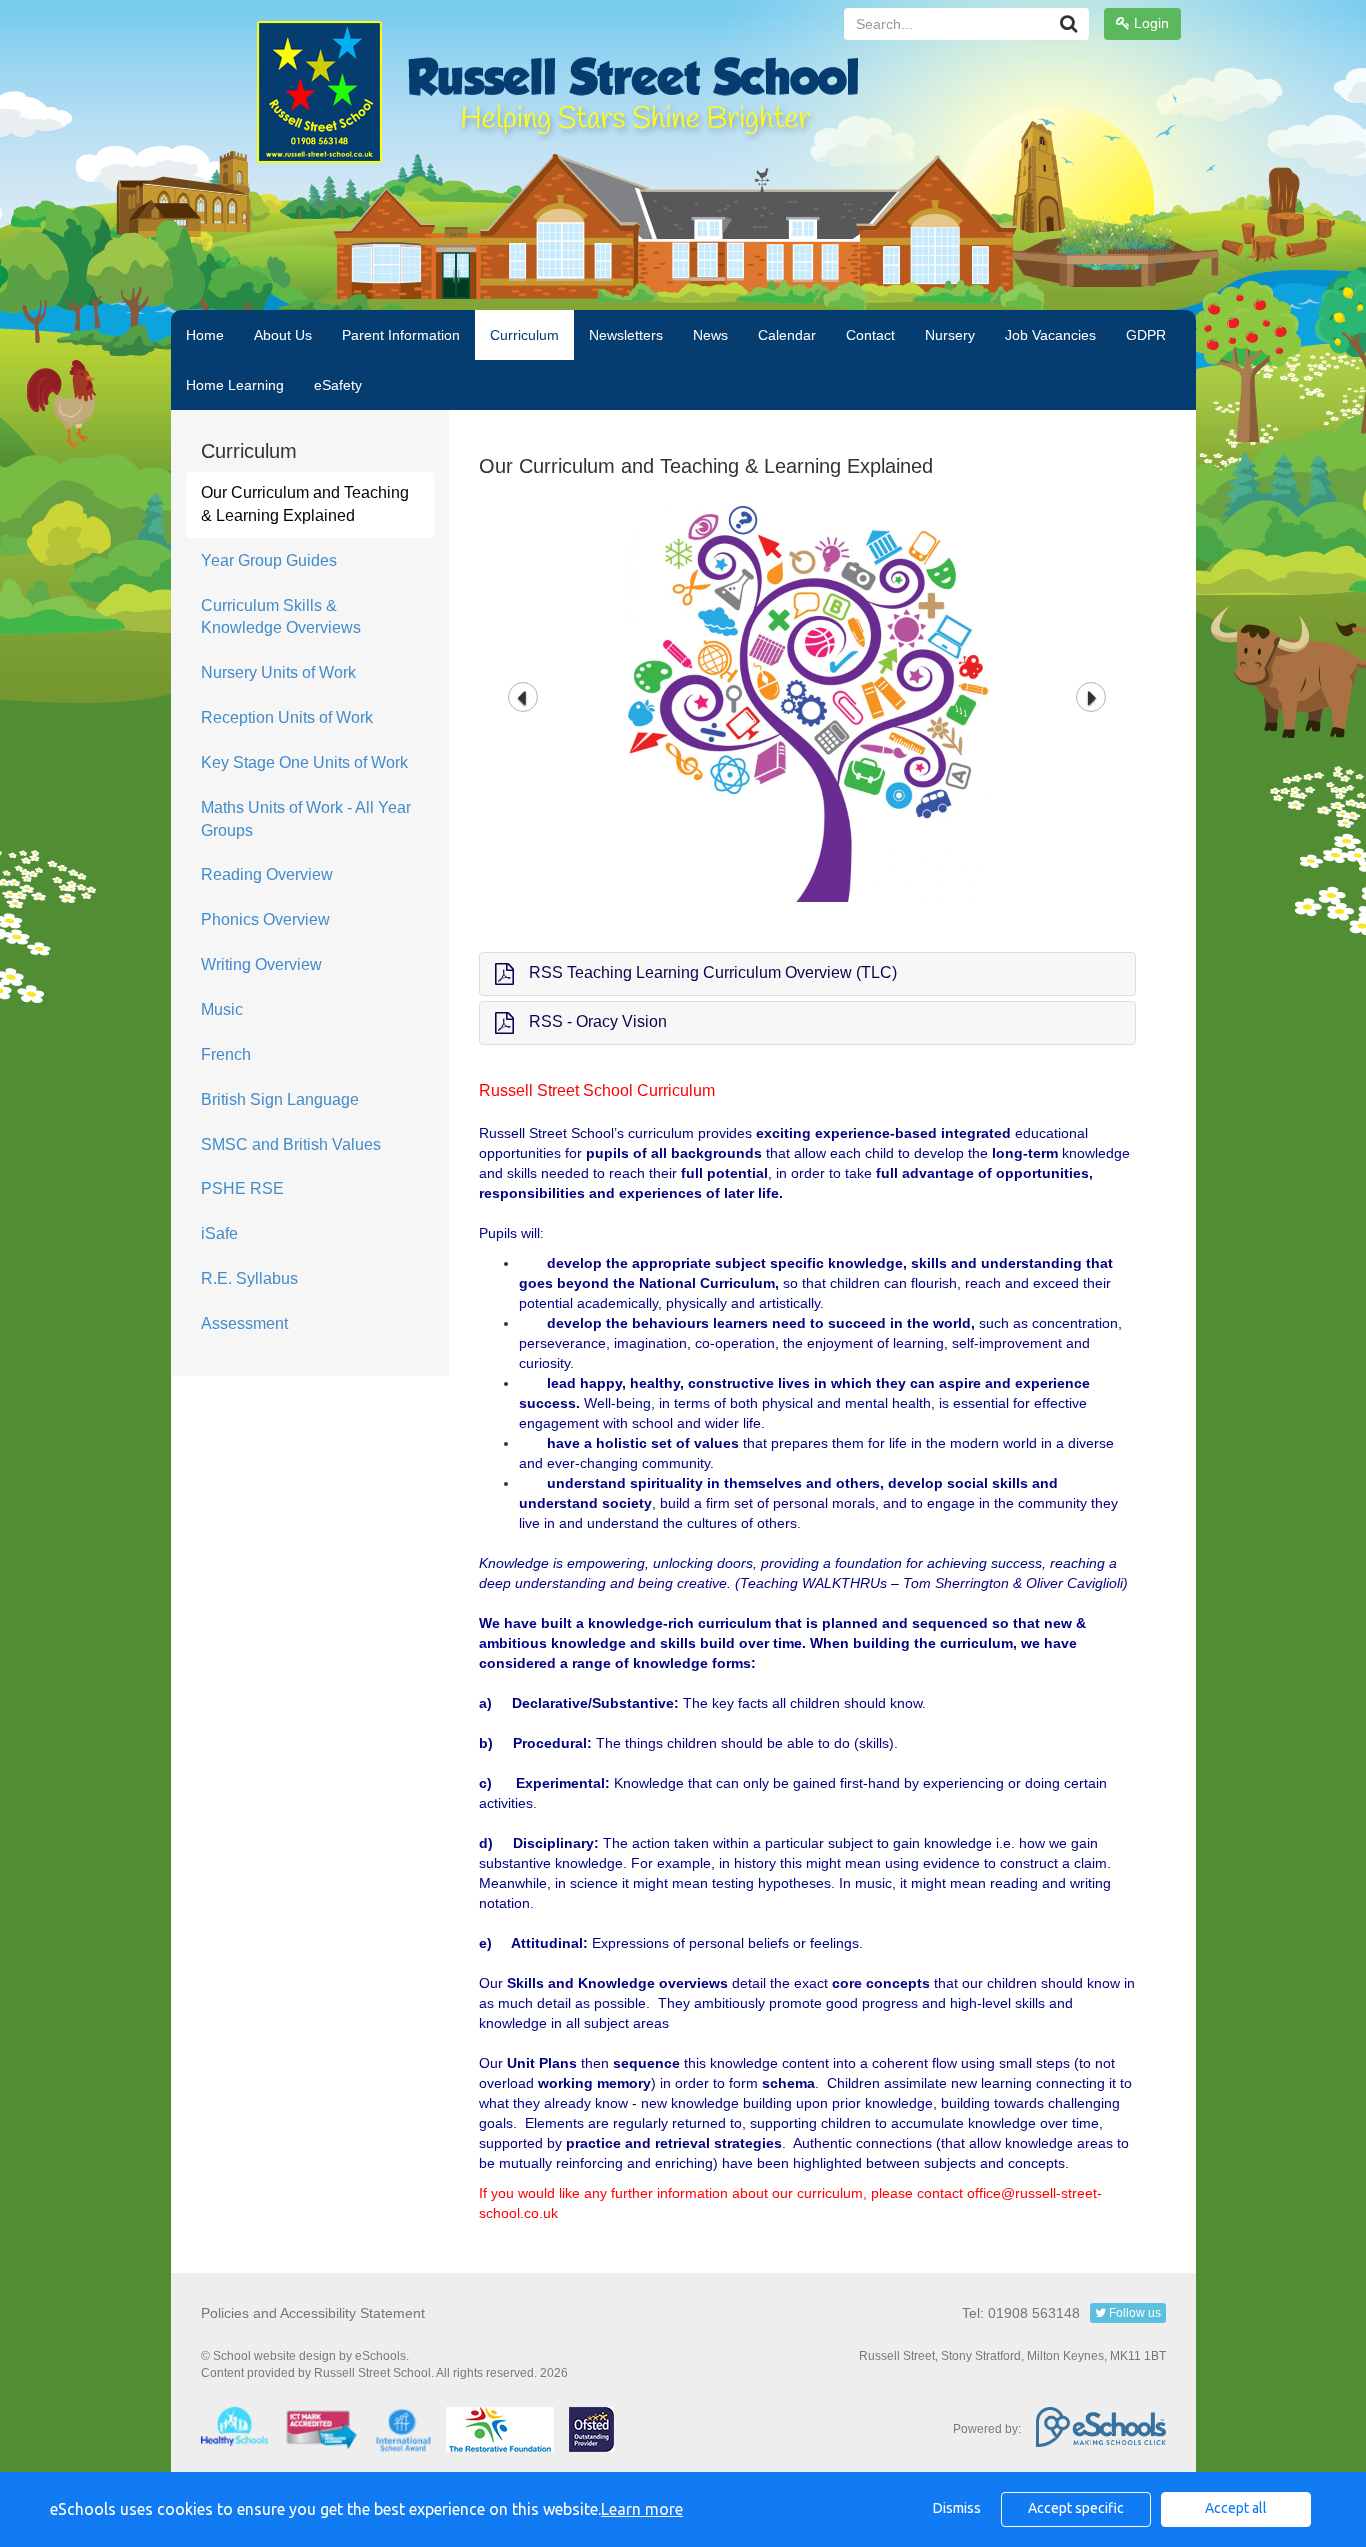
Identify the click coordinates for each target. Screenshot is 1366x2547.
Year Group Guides (269, 560)
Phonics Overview (265, 919)
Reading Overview (267, 874)
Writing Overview (261, 964)
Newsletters (626, 335)
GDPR (1146, 335)
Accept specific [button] (1076, 2508)
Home (205, 335)
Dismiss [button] (957, 2508)
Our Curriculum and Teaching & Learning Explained (305, 504)
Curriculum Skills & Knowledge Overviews (281, 617)
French (226, 1054)
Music (222, 1009)
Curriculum (524, 335)
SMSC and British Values (291, 1144)
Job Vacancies (1050, 335)
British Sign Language (280, 1099)
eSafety (338, 385)
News (710, 335)
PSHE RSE (242, 1188)
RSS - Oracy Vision (598, 1021)
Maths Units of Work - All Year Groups (306, 819)
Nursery (950, 335)
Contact (870, 335)
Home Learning (235, 385)
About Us (283, 335)
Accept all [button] (1236, 2508)
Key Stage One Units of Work (304, 762)
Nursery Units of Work (278, 672)
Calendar (787, 335)
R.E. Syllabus (249, 1278)
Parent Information (401, 335)
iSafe (219, 1233)
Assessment (244, 1323)
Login (1149, 23)
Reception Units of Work (287, 717)
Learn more (642, 2509)
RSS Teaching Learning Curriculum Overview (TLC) (713, 972)
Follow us (1133, 2313)
